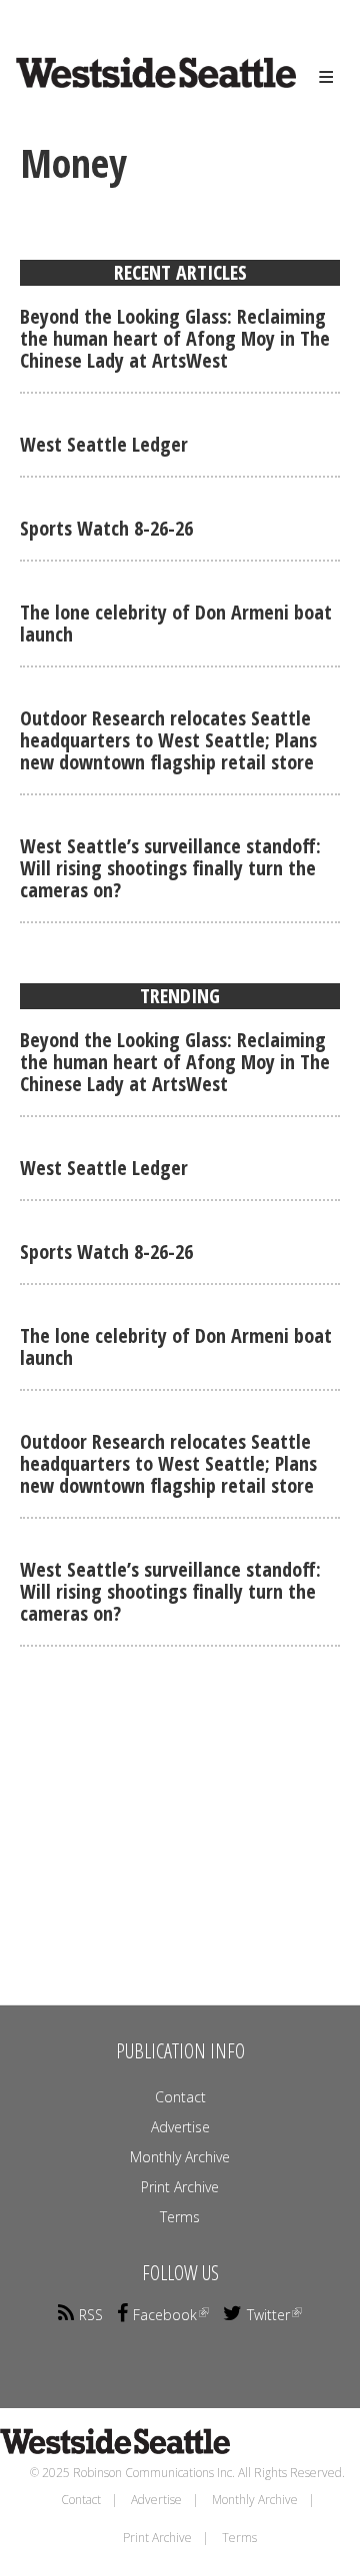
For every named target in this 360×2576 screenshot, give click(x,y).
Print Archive (180, 2187)
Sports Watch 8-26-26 (106, 528)
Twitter (268, 2315)
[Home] (126, 91)
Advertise (180, 2127)
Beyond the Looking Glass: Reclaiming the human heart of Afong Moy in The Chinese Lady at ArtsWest (175, 338)
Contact (180, 2097)
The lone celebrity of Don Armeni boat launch (176, 623)
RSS (91, 2315)
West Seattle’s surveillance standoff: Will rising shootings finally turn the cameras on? (170, 868)
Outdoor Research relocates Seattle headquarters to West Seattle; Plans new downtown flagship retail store (168, 740)
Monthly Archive (180, 2157)
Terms (180, 2217)
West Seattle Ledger (104, 444)
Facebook (165, 2315)
